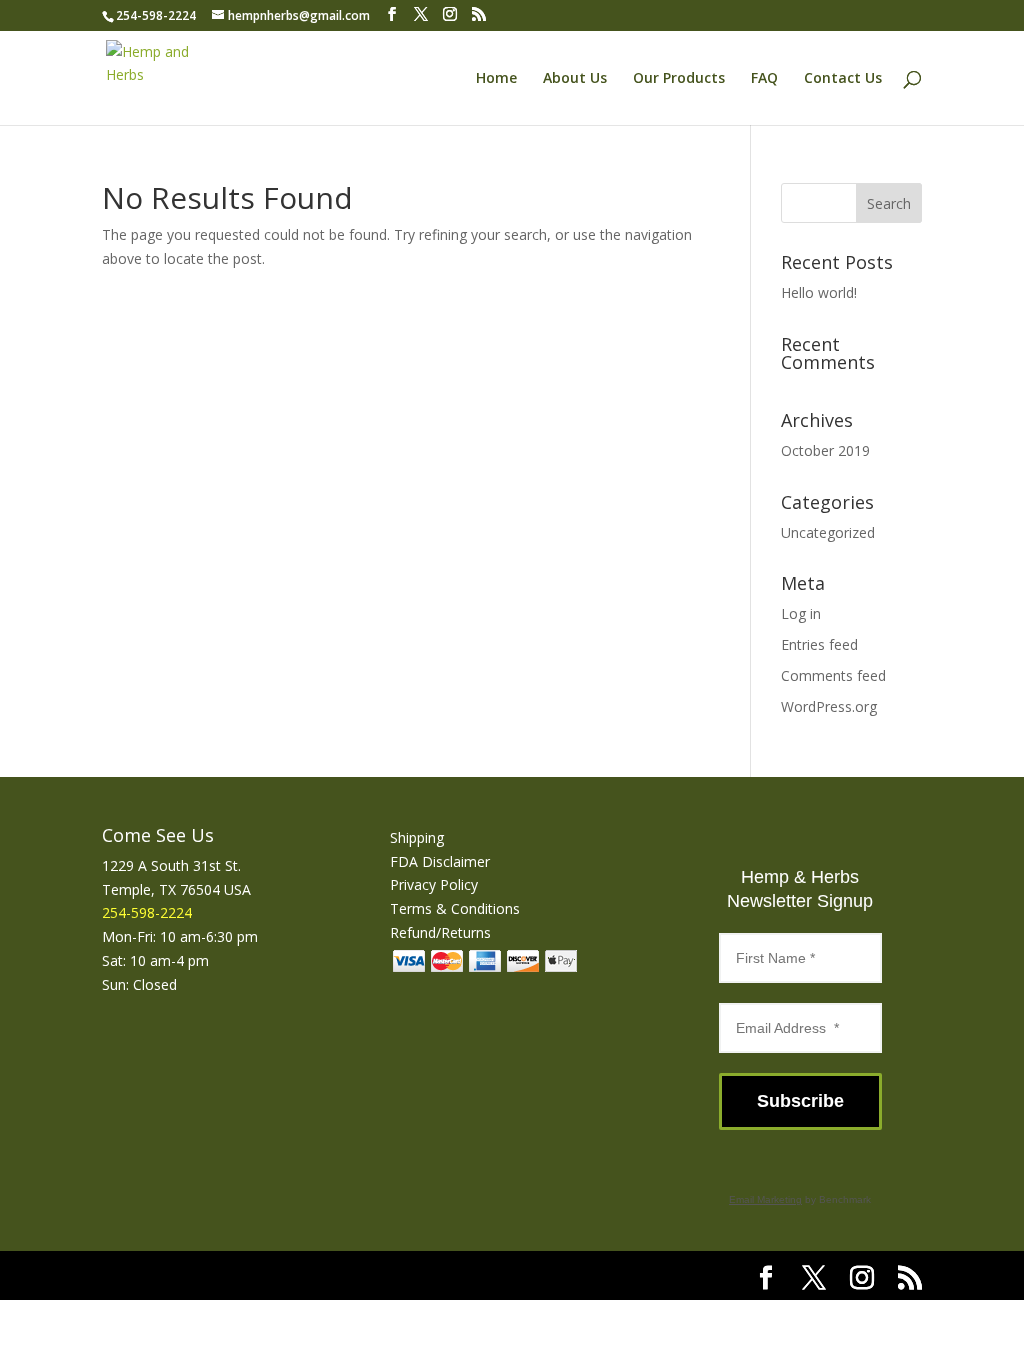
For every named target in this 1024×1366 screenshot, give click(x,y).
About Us (575, 79)
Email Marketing (765, 1199)
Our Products (679, 79)
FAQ (764, 79)
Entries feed (819, 644)
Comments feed (833, 675)
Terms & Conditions (455, 908)
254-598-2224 (156, 15)
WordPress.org (829, 706)
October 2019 (825, 450)
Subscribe (800, 1101)
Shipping (417, 837)
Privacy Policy (434, 884)
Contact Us (843, 79)
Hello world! (819, 292)
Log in (801, 613)
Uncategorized (828, 532)
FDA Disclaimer (440, 861)
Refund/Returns (440, 932)
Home (496, 79)
